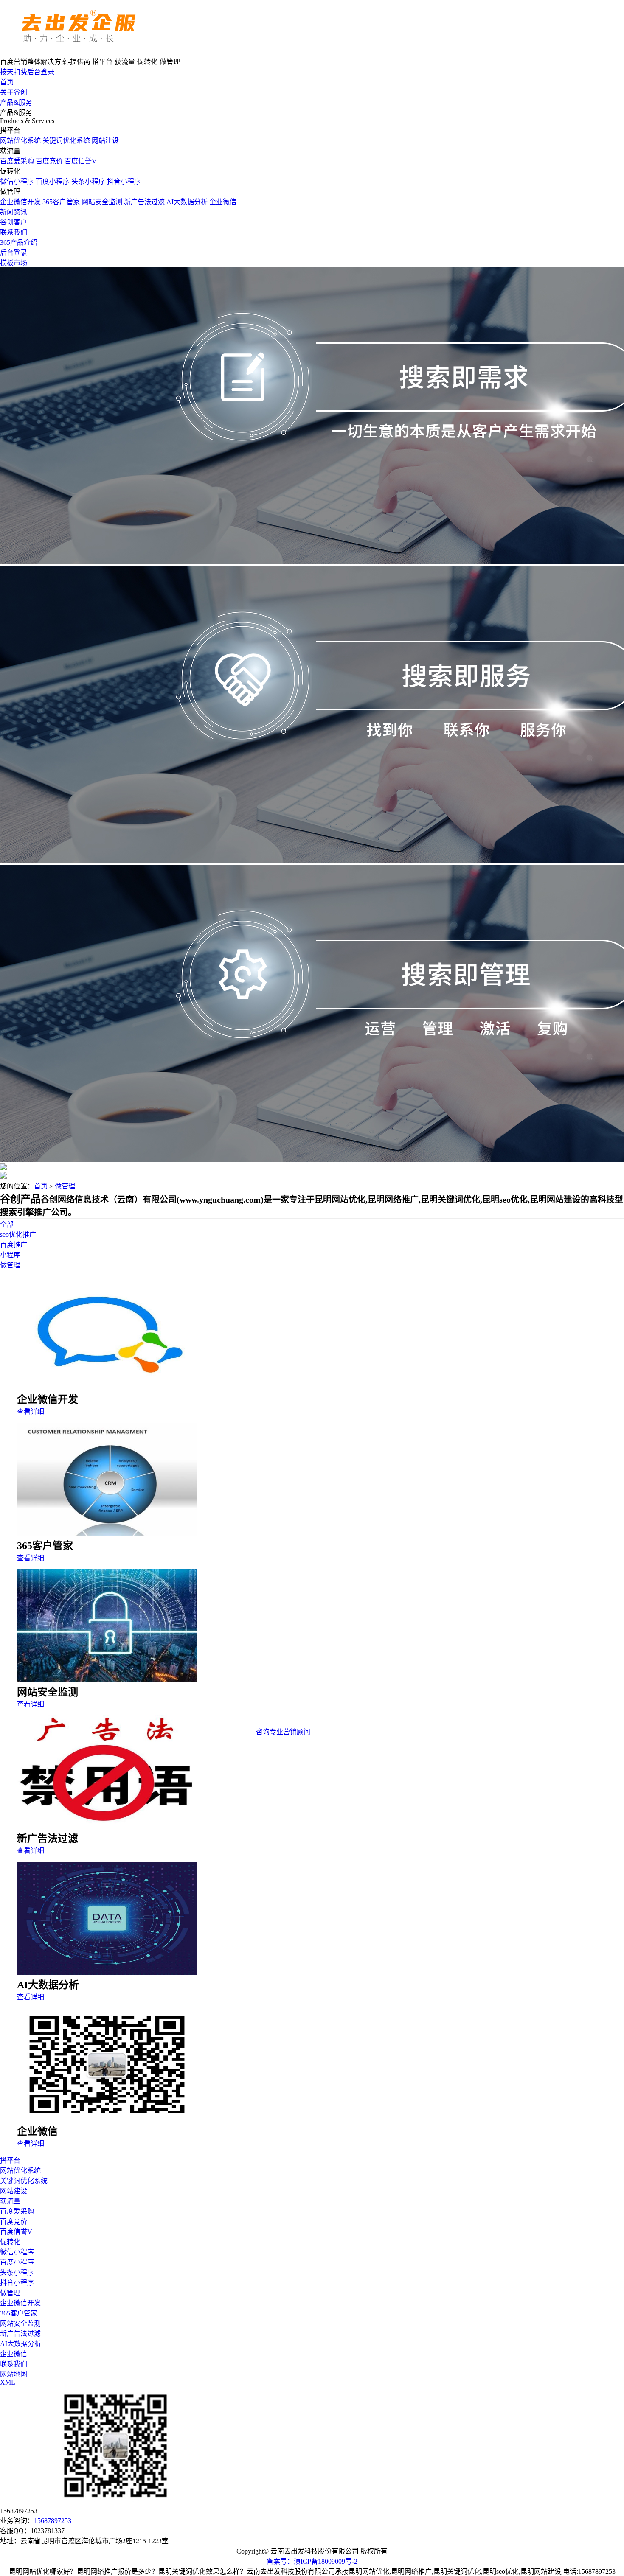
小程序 (10, 1255)
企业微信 (223, 202)
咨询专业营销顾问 (283, 1732)
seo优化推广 (18, 1235)
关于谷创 (14, 92)
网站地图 (14, 2374)
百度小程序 (53, 181)
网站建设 (105, 141)
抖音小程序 (124, 181)
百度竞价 (49, 161)
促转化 (10, 2242)
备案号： (280, 2561)
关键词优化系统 (66, 141)
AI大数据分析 (187, 202)
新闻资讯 (14, 212)
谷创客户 (14, 222)
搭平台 (10, 2160)
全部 (7, 1224)
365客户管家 (61, 202)
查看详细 (31, 1411)
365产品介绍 (19, 242)
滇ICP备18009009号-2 (326, 2561)
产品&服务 (16, 102)
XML (8, 2382)
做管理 (65, 1186)
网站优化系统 (20, 141)
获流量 (10, 2201)
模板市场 (14, 263)
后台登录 (14, 253)
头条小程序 (88, 181)
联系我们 (14, 232)
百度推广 (14, 1245)
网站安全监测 (102, 202)
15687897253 (53, 2521)
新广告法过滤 (144, 202)
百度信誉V (81, 161)
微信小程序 (17, 181)
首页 (7, 82)
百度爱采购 (17, 161)
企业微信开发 (20, 202)
